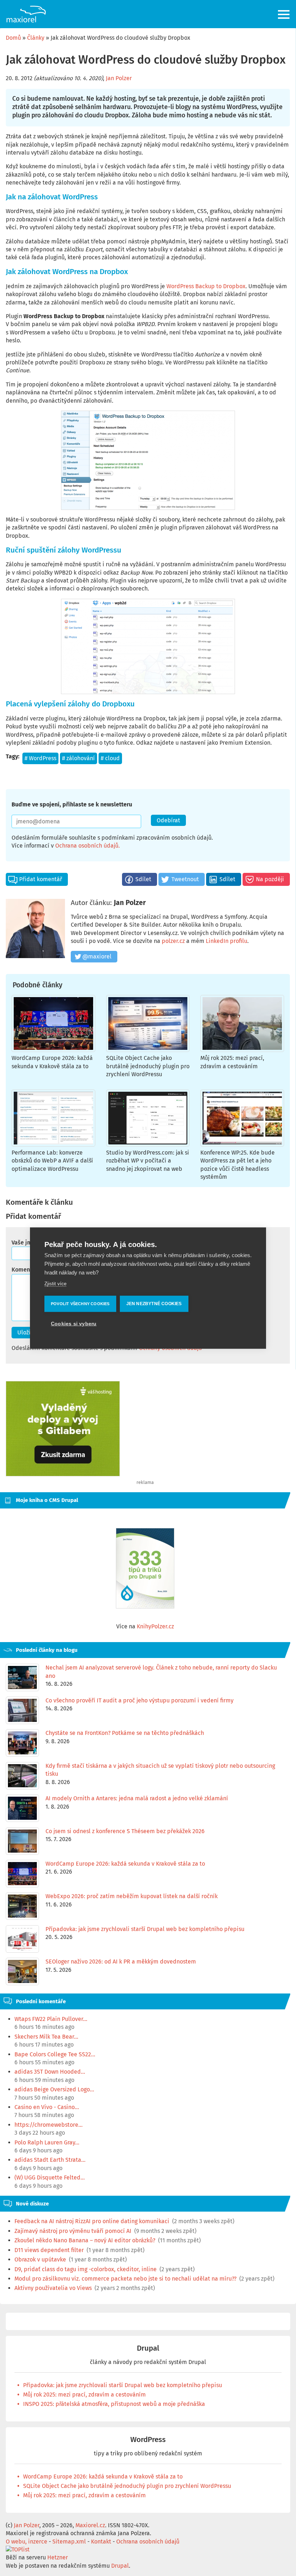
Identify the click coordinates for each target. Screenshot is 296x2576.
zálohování (81, 758)
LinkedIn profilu (227, 941)
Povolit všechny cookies (80, 1304)
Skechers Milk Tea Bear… (46, 2037)
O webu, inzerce (27, 2542)
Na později (270, 879)
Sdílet (143, 879)
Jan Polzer (119, 78)
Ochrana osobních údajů (87, 846)
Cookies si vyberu (74, 1324)
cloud (112, 758)
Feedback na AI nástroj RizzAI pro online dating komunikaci (92, 2221)
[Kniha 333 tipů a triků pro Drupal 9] (145, 1568)
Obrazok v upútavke (40, 2259)
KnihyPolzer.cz (155, 1626)
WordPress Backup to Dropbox (206, 286)
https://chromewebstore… (49, 2125)
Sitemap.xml (69, 2542)
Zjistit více (55, 1283)
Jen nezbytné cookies (154, 1304)
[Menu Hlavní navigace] (284, 14)
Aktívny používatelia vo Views (53, 2288)
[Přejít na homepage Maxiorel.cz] (26, 14)
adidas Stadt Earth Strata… (50, 2160)
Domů (13, 38)
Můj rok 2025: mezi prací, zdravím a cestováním (84, 2395)
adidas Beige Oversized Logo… (54, 2089)
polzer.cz (173, 941)
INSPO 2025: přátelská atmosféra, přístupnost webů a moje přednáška (114, 2404)
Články (36, 38)
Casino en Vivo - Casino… (47, 2107)
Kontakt (101, 2542)
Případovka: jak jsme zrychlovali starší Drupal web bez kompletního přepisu (123, 2385)
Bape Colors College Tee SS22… (55, 2054)
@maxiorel (97, 956)
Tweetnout (185, 879)
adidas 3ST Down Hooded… (50, 2072)
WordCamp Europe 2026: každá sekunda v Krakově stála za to (103, 2477)
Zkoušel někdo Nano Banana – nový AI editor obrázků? (85, 2240)
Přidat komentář (41, 879)
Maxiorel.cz (90, 2525)
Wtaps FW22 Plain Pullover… (51, 2019)
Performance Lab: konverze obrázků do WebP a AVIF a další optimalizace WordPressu (52, 1161)
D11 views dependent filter (49, 2250)
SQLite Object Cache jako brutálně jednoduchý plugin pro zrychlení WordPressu (148, 1066)
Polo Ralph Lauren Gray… (47, 2142)
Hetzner (58, 2557)
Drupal (148, 2348)
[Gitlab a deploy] (63, 1474)
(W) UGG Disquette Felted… (50, 2177)
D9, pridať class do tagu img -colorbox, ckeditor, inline (86, 2269)
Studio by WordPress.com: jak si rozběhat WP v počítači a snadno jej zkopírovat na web (148, 1161)
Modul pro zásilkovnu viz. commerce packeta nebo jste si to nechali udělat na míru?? (125, 2279)
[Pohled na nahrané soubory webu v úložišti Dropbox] (148, 646)
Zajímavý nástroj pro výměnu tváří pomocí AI (73, 2231)
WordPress (43, 758)
